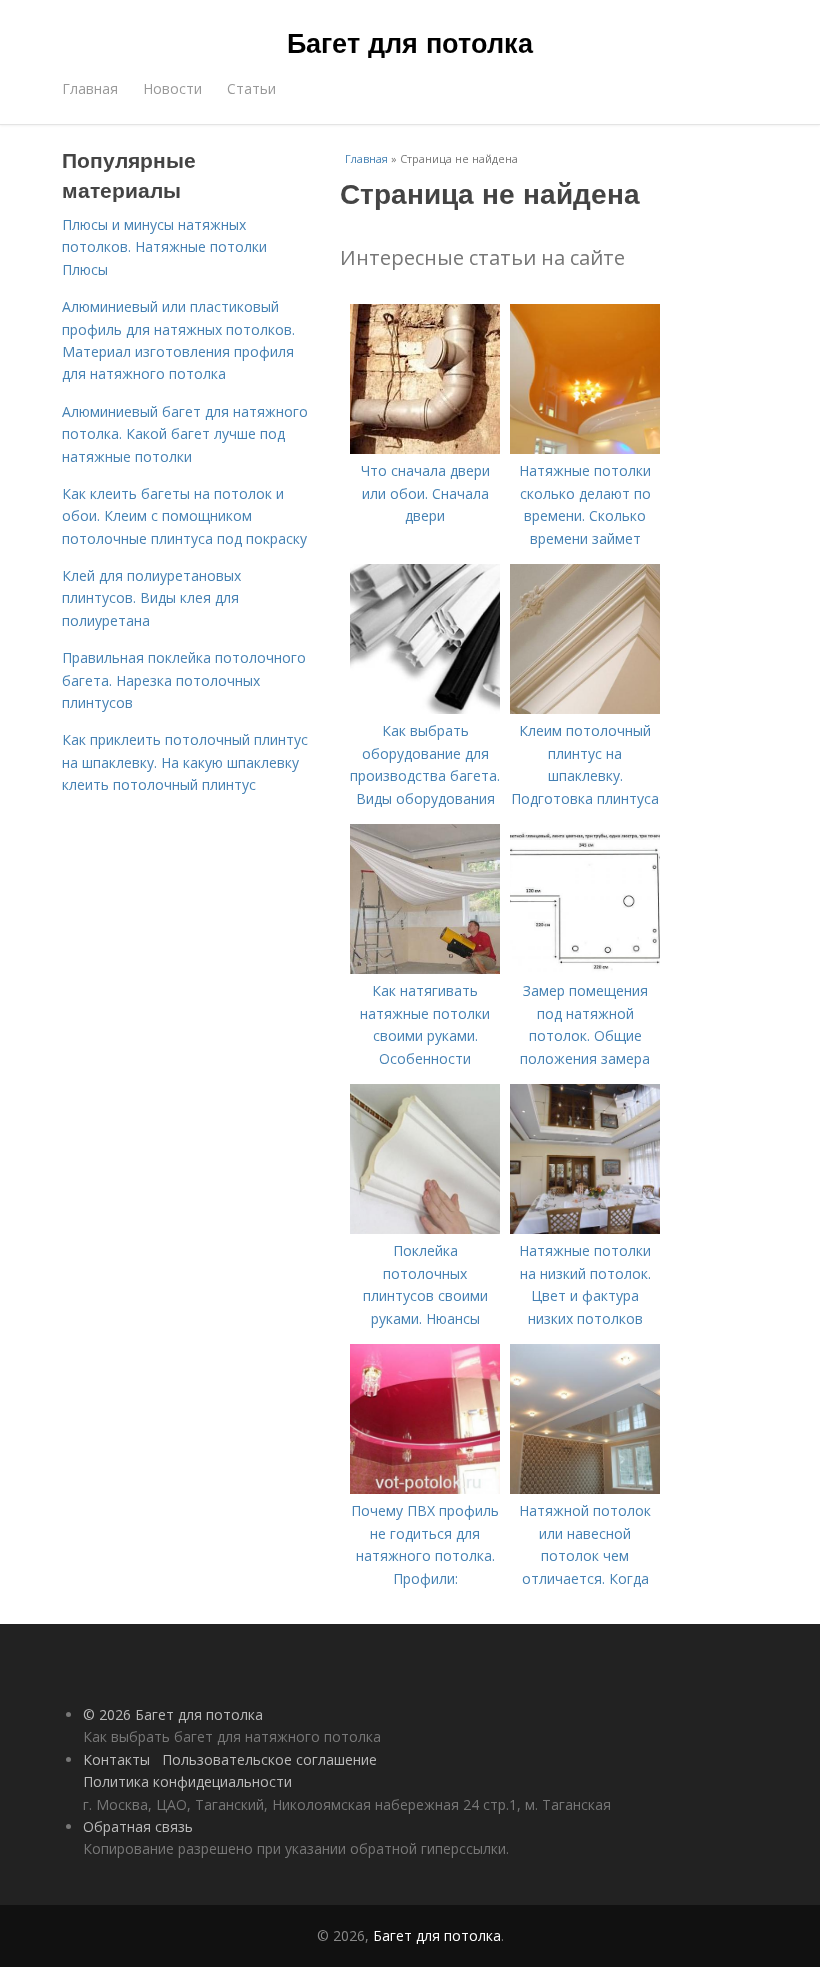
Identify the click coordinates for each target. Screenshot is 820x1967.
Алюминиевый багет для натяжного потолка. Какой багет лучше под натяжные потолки (185, 434)
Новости (172, 88)
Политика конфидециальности (187, 1781)
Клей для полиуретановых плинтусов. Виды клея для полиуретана (151, 598)
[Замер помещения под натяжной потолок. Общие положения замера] (585, 968)
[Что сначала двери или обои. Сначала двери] (425, 448)
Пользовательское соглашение (269, 1759)
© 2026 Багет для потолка (173, 1714)
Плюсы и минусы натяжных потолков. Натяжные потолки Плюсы (164, 247)
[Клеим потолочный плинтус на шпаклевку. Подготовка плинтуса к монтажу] (585, 708)
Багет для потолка (410, 42)
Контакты (116, 1759)
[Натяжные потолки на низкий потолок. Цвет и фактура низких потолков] (585, 1228)
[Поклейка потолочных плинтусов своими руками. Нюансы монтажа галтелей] (425, 1228)
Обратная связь (138, 1826)
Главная (90, 88)
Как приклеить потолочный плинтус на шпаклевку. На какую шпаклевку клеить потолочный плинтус (185, 762)
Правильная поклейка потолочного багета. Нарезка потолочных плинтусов (184, 680)
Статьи (251, 88)
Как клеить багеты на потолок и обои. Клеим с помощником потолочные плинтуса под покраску (184, 516)
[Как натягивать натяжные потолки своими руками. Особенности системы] (425, 968)
